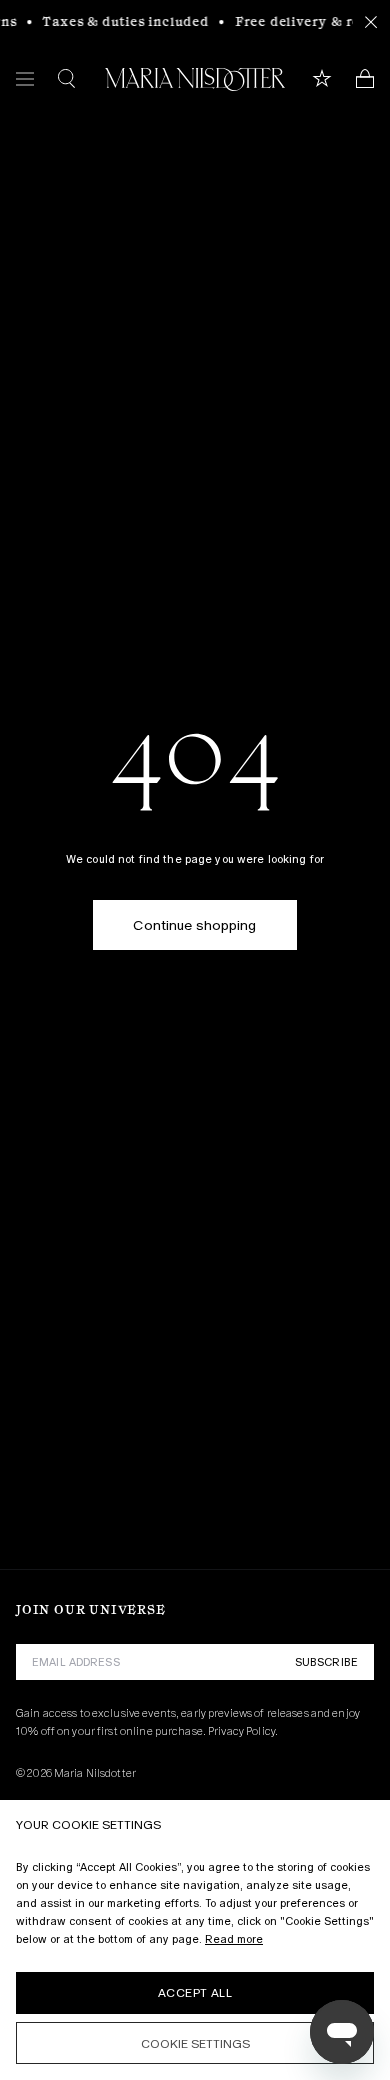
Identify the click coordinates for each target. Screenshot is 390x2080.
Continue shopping (194, 925)
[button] (195, 2043)
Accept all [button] (195, 1993)
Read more (234, 1939)
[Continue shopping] (194, 907)
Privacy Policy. (243, 1731)
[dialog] (195, 1940)
